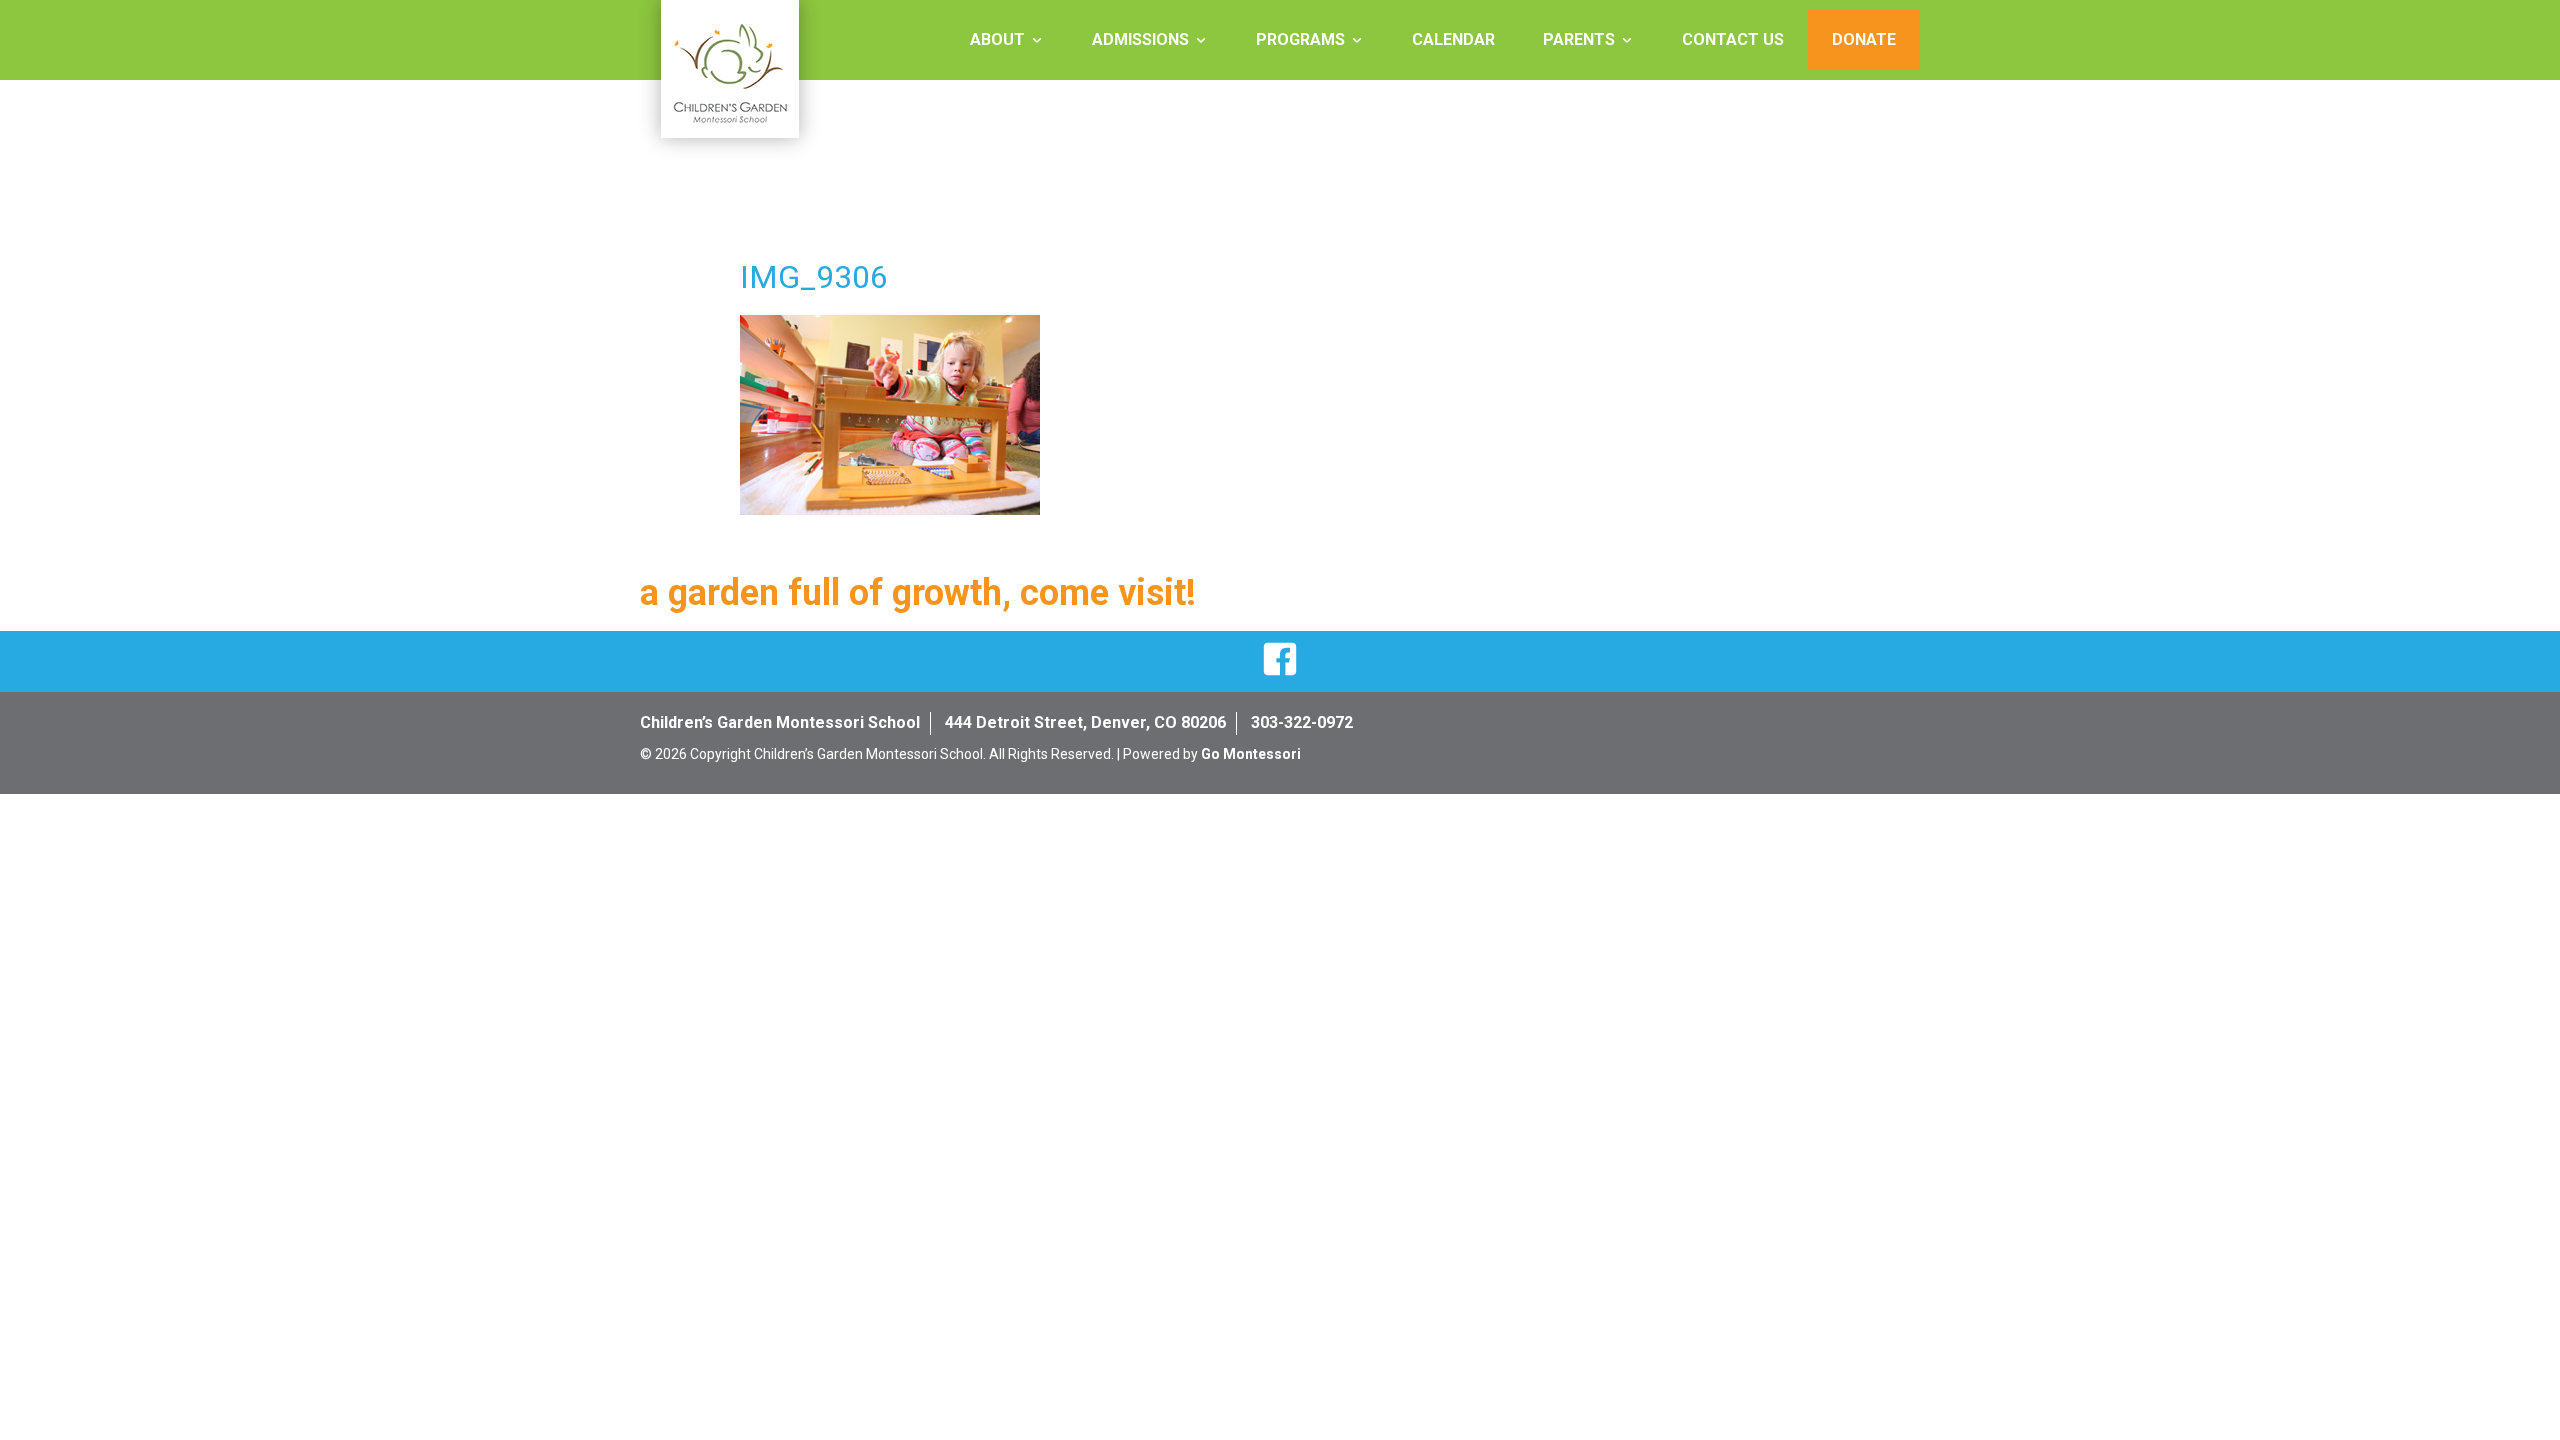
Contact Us (1733, 39)
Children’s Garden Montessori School (780, 722)
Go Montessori (1251, 754)
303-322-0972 (1302, 722)
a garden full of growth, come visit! (918, 593)
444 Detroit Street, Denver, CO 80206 (1085, 722)
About (997, 39)
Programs (1300, 39)
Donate (1864, 39)
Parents (1579, 39)
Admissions (1140, 39)
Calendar (1453, 39)
